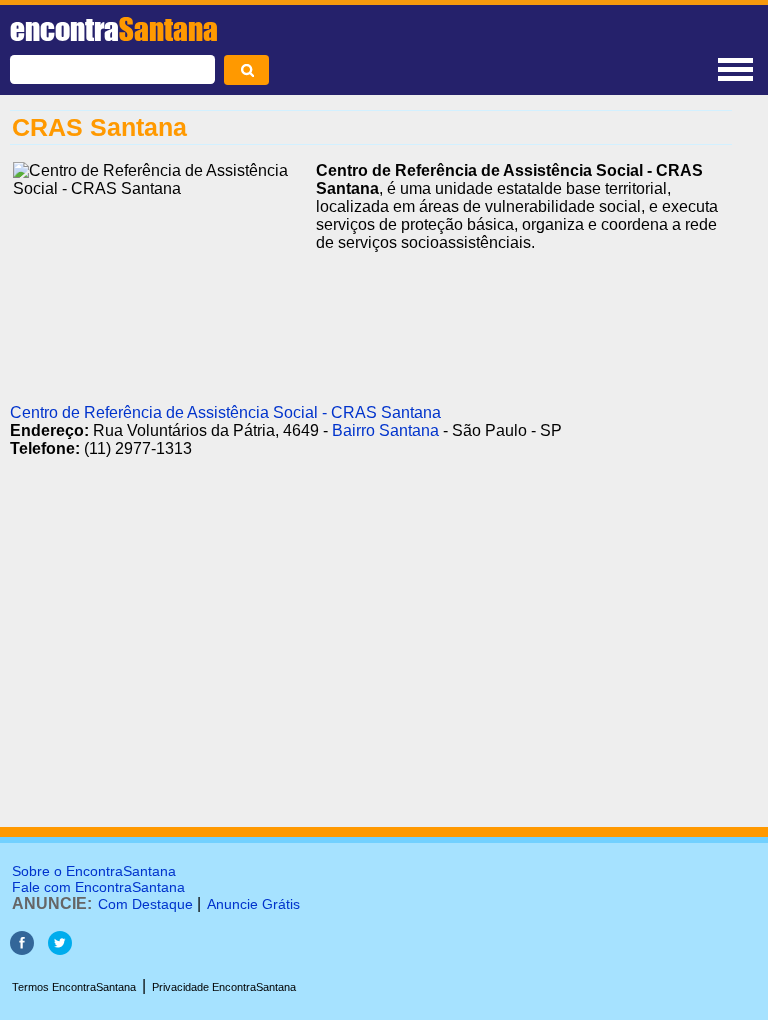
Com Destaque (145, 904)
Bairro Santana (385, 430)
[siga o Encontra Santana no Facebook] (22, 949)
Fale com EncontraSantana (98, 887)
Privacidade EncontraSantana (224, 987)
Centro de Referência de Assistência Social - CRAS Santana (225, 412)
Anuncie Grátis (253, 904)
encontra (114, 29)
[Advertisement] (371, 669)
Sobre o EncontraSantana (94, 871)
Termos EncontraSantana (74, 987)
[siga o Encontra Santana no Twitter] (60, 949)
